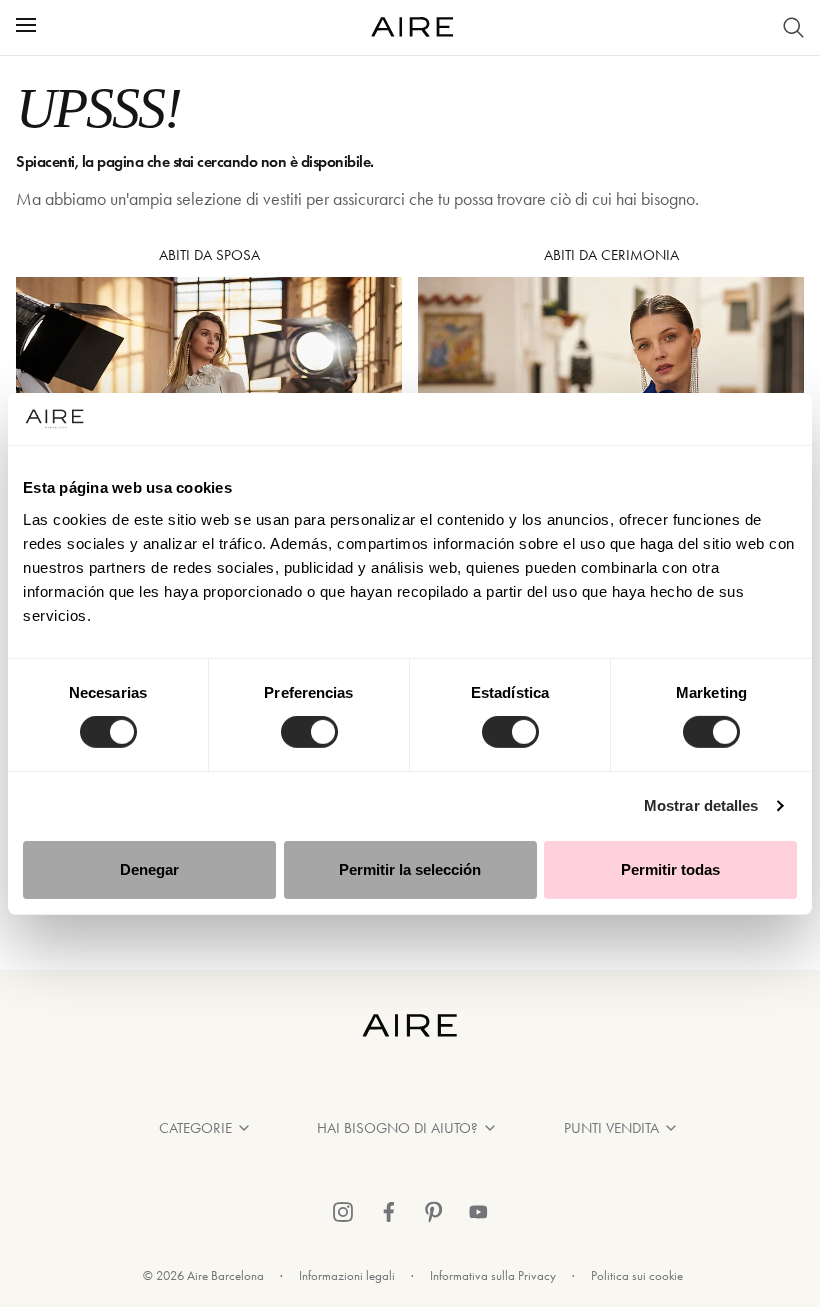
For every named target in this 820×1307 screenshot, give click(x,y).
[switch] (309, 732)
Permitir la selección (410, 869)
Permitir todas (670, 869)
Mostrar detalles (701, 805)
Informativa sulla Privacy (493, 1275)
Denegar (149, 869)
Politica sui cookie (637, 1275)
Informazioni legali (347, 1275)
